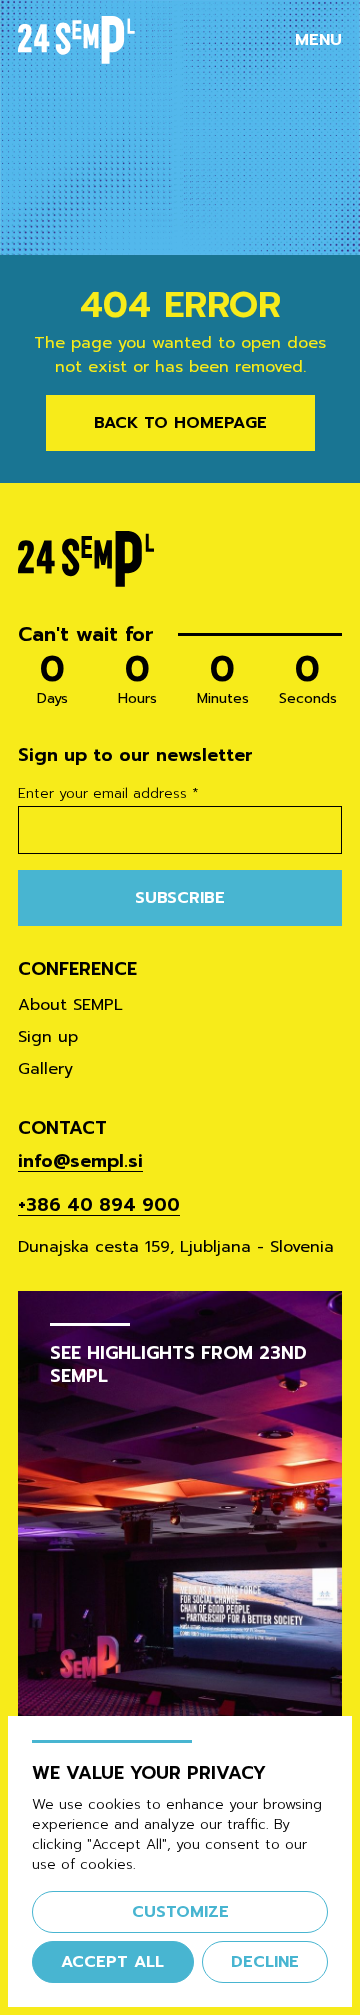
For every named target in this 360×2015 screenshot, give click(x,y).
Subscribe (180, 898)
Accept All (112, 1962)
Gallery (45, 1069)
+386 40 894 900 (99, 1205)
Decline (265, 1962)
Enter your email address (108, 794)
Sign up (48, 1037)
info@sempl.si (80, 1161)
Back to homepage (180, 423)
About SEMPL (70, 1005)
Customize (180, 1912)
